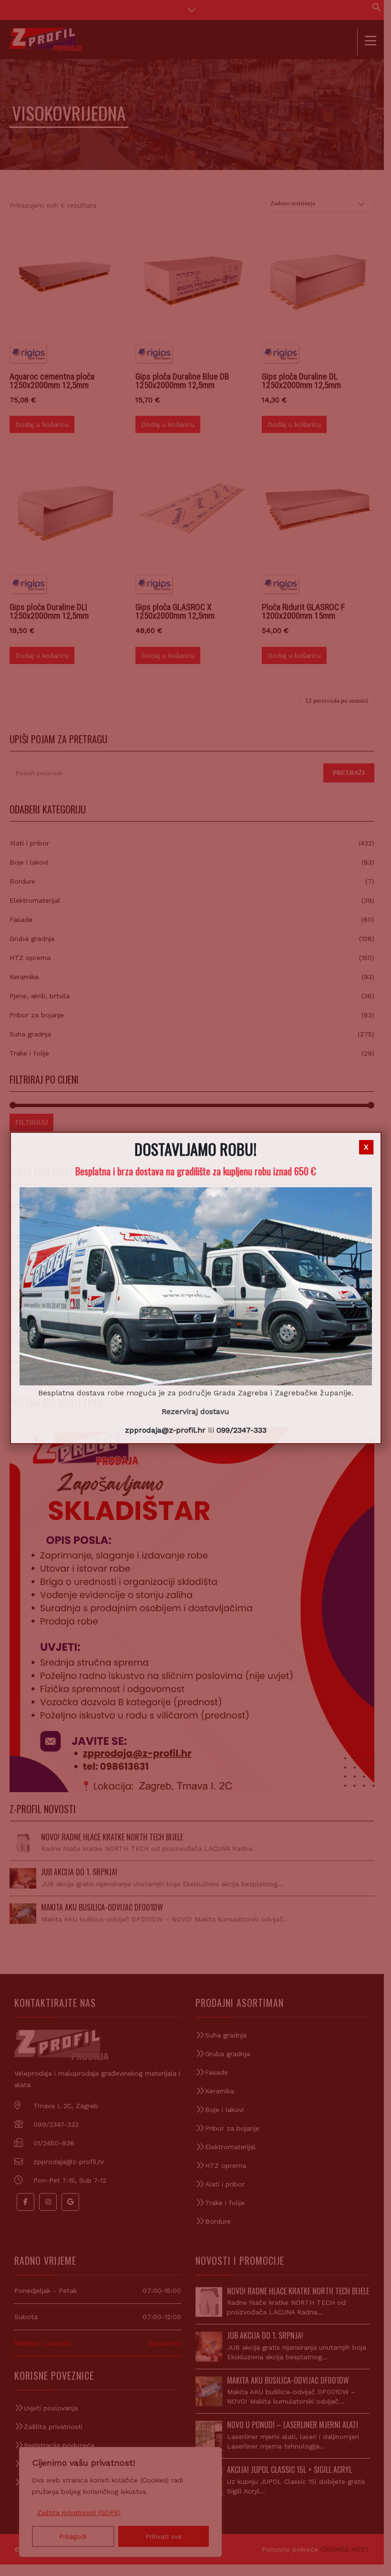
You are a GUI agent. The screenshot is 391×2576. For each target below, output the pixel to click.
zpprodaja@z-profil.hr (165, 1430)
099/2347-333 (242, 1430)
